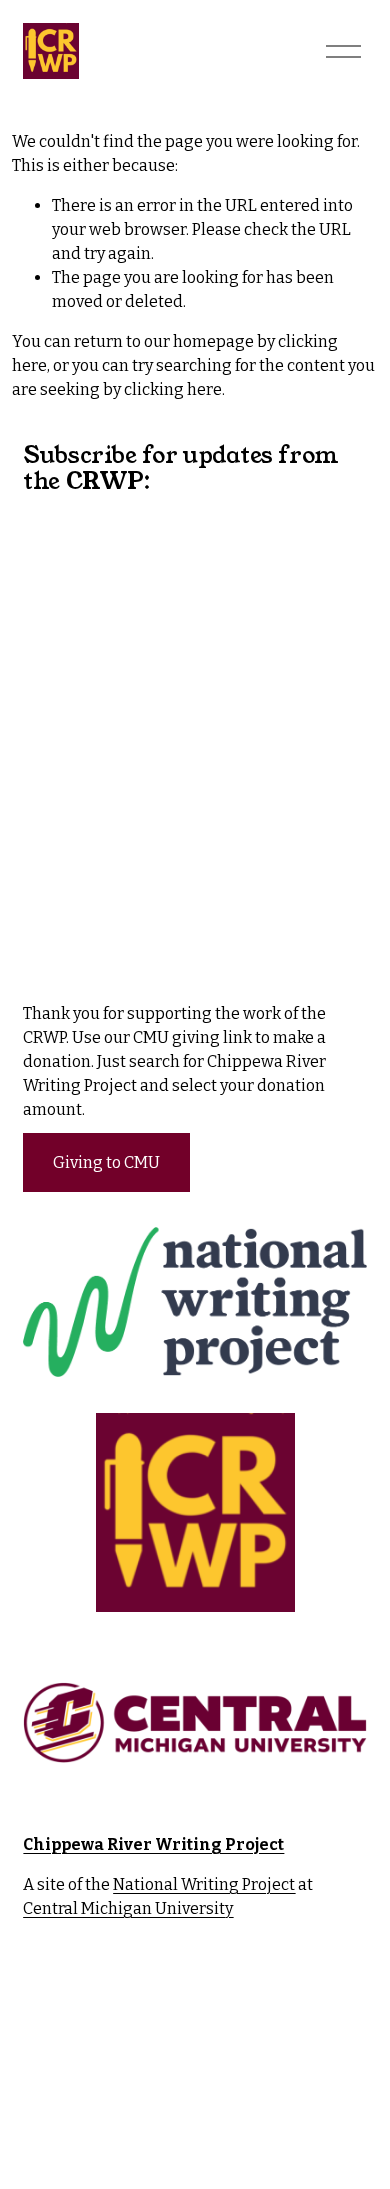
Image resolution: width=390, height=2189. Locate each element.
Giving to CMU (106, 1162)
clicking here (173, 389)
